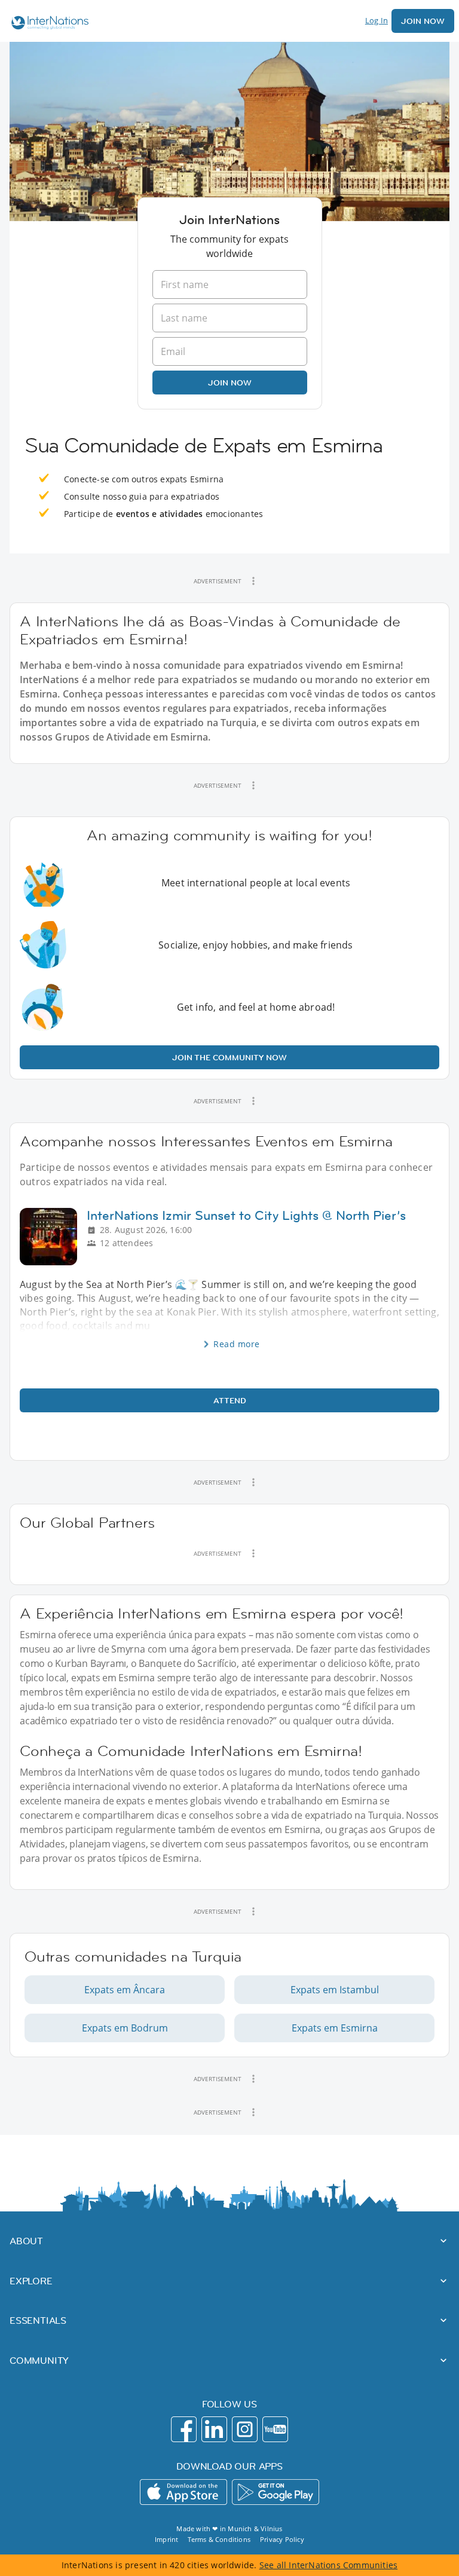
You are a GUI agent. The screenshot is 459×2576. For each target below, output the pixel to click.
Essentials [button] (38, 2320)
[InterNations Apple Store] (183, 2492)
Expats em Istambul (335, 1990)
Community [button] (39, 2360)
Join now (230, 383)
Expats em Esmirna (335, 2028)
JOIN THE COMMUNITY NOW (229, 1057)
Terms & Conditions (219, 2539)
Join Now (423, 21)
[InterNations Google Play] (276, 2492)
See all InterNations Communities (328, 2565)
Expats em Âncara (125, 1990)
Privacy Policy (282, 2539)
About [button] (26, 2241)
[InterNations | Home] (47, 24)
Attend (230, 1400)
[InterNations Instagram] (245, 2429)
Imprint (166, 2539)
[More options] (253, 581)
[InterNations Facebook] (184, 2429)
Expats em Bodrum (125, 2028)
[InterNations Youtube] (275, 2429)
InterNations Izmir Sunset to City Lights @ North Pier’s (246, 1215)
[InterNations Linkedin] (214, 2429)
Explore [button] (31, 2281)
